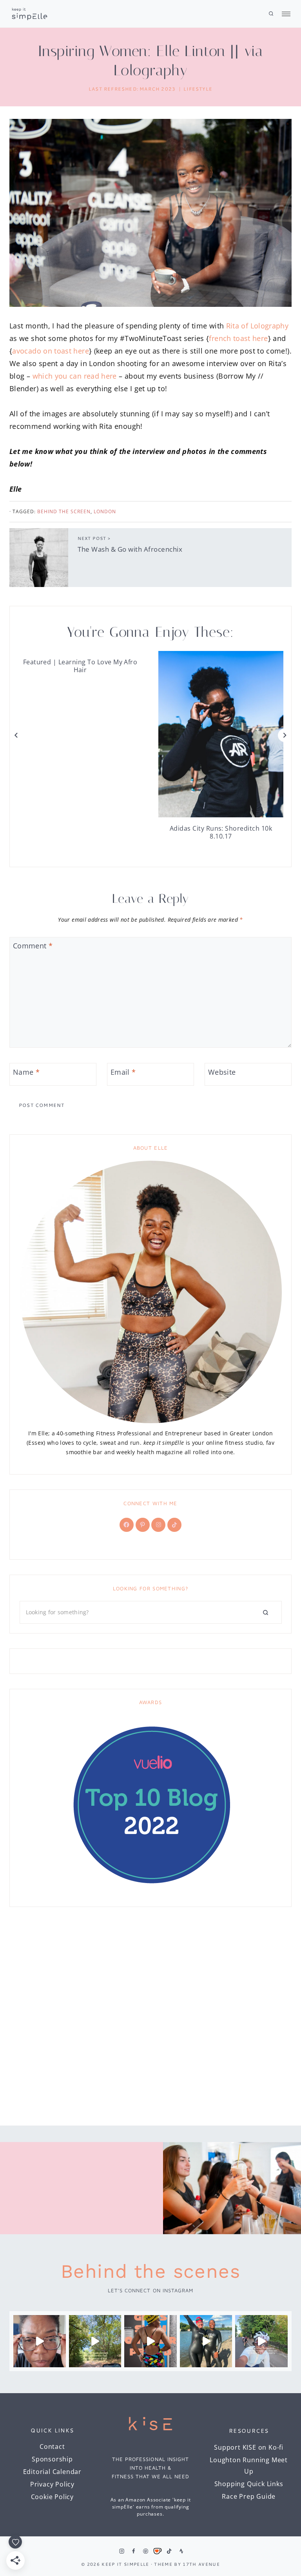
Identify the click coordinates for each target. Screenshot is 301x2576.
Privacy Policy (52, 2484)
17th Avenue (201, 2564)
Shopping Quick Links (249, 2484)
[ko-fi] (157, 2551)
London (105, 511)
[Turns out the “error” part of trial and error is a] (95, 2341)
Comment (33, 946)
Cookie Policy (52, 2497)
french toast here (238, 338)
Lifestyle (198, 89)
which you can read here (75, 376)
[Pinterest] (145, 2551)
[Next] (285, 735)
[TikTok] (169, 2551)
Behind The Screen (64, 511)
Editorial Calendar (52, 2472)
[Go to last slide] (16, 735)
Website (222, 1072)
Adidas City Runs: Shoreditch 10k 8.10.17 (221, 832)
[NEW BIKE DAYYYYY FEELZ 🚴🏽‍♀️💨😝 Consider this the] (40, 2341)
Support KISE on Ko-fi (249, 2447)
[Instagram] (121, 2551)
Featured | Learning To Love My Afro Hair (80, 666)
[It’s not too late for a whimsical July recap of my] (206, 2341)
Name (26, 1072)
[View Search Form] (271, 14)
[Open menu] (284, 14)
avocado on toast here (51, 351)
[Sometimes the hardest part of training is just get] (150, 2341)
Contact (52, 2447)
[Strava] (181, 2551)
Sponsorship (52, 2459)
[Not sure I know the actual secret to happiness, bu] (261, 2341)
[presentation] (221, 734)
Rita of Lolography (257, 326)
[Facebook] (134, 2551)
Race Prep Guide (249, 2496)
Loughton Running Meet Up (249, 2466)
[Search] (266, 1612)
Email (123, 1072)
